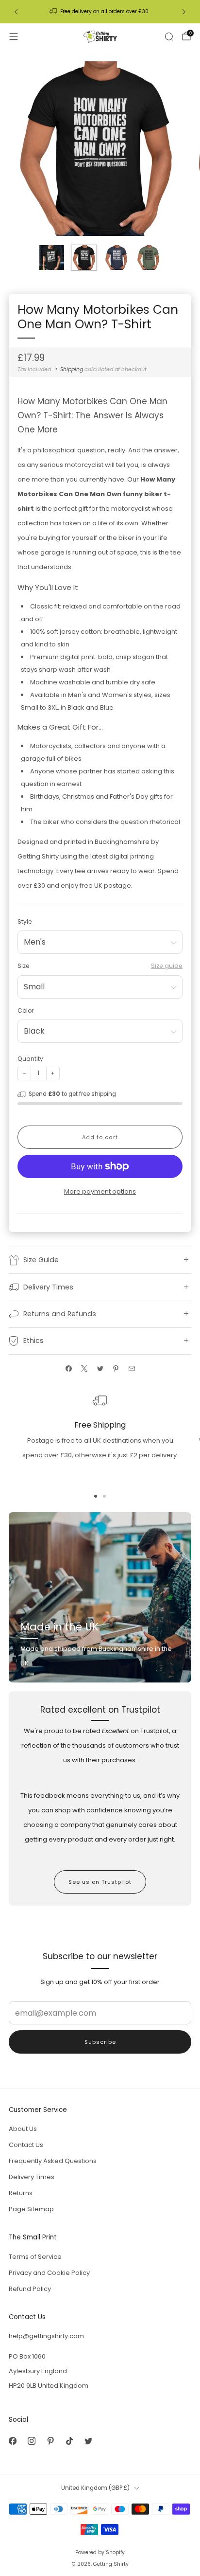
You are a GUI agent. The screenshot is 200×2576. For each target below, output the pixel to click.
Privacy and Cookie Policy (49, 2273)
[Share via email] (132, 1368)
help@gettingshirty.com (46, 2336)
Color (25, 1011)
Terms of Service (35, 2257)
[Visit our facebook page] (12, 2441)
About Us (23, 2129)
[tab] (96, 1496)
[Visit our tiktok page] (69, 2441)
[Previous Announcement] (16, 12)
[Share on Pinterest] (116, 1368)
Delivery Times (32, 2177)
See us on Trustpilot (100, 1882)
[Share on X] (84, 1368)
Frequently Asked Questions (53, 2161)
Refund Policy (30, 2289)
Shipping (72, 369)
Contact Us (26, 2145)
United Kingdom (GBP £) (95, 2488)
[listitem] (100, 12)
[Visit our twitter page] (88, 2441)
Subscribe (100, 2042)
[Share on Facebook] (68, 1368)
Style (25, 921)
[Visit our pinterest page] (50, 2441)
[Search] (169, 36)
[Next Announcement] (184, 12)
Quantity (30, 1059)
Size (24, 966)
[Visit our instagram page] (31, 2441)
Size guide (167, 966)
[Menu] (14, 36)
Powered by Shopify (100, 2552)
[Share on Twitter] (100, 1368)
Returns (21, 2193)
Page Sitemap (31, 2209)
